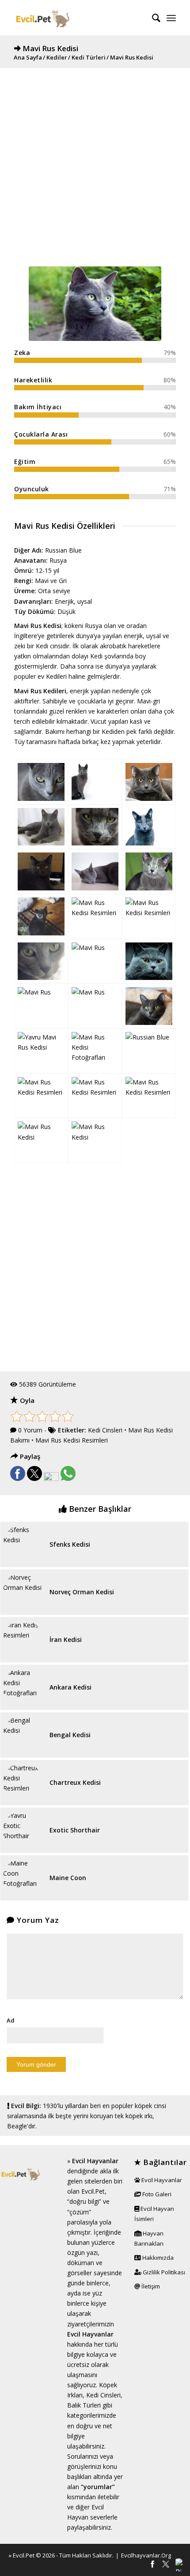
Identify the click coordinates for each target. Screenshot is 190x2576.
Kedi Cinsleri (105, 1430)
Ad (11, 2020)
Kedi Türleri (89, 58)
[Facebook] (152, 2565)
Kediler (57, 58)
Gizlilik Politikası (163, 2272)
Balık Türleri (84, 2405)
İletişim (150, 2286)
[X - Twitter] (166, 2565)
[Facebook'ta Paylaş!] (18, 1479)
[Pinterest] (179, 2565)
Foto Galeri (156, 2194)
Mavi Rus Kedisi (50, 48)
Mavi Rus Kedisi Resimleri (72, 1440)
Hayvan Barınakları (149, 2238)
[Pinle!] (51, 1479)
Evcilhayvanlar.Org (146, 2555)
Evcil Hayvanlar (95, 2161)
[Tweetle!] (34, 1479)
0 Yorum (30, 1430)
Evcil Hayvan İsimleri (154, 2214)
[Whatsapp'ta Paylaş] (68, 1479)
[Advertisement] (95, 163)
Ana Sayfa (28, 58)
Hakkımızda (157, 2258)
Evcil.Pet (24, 2555)
